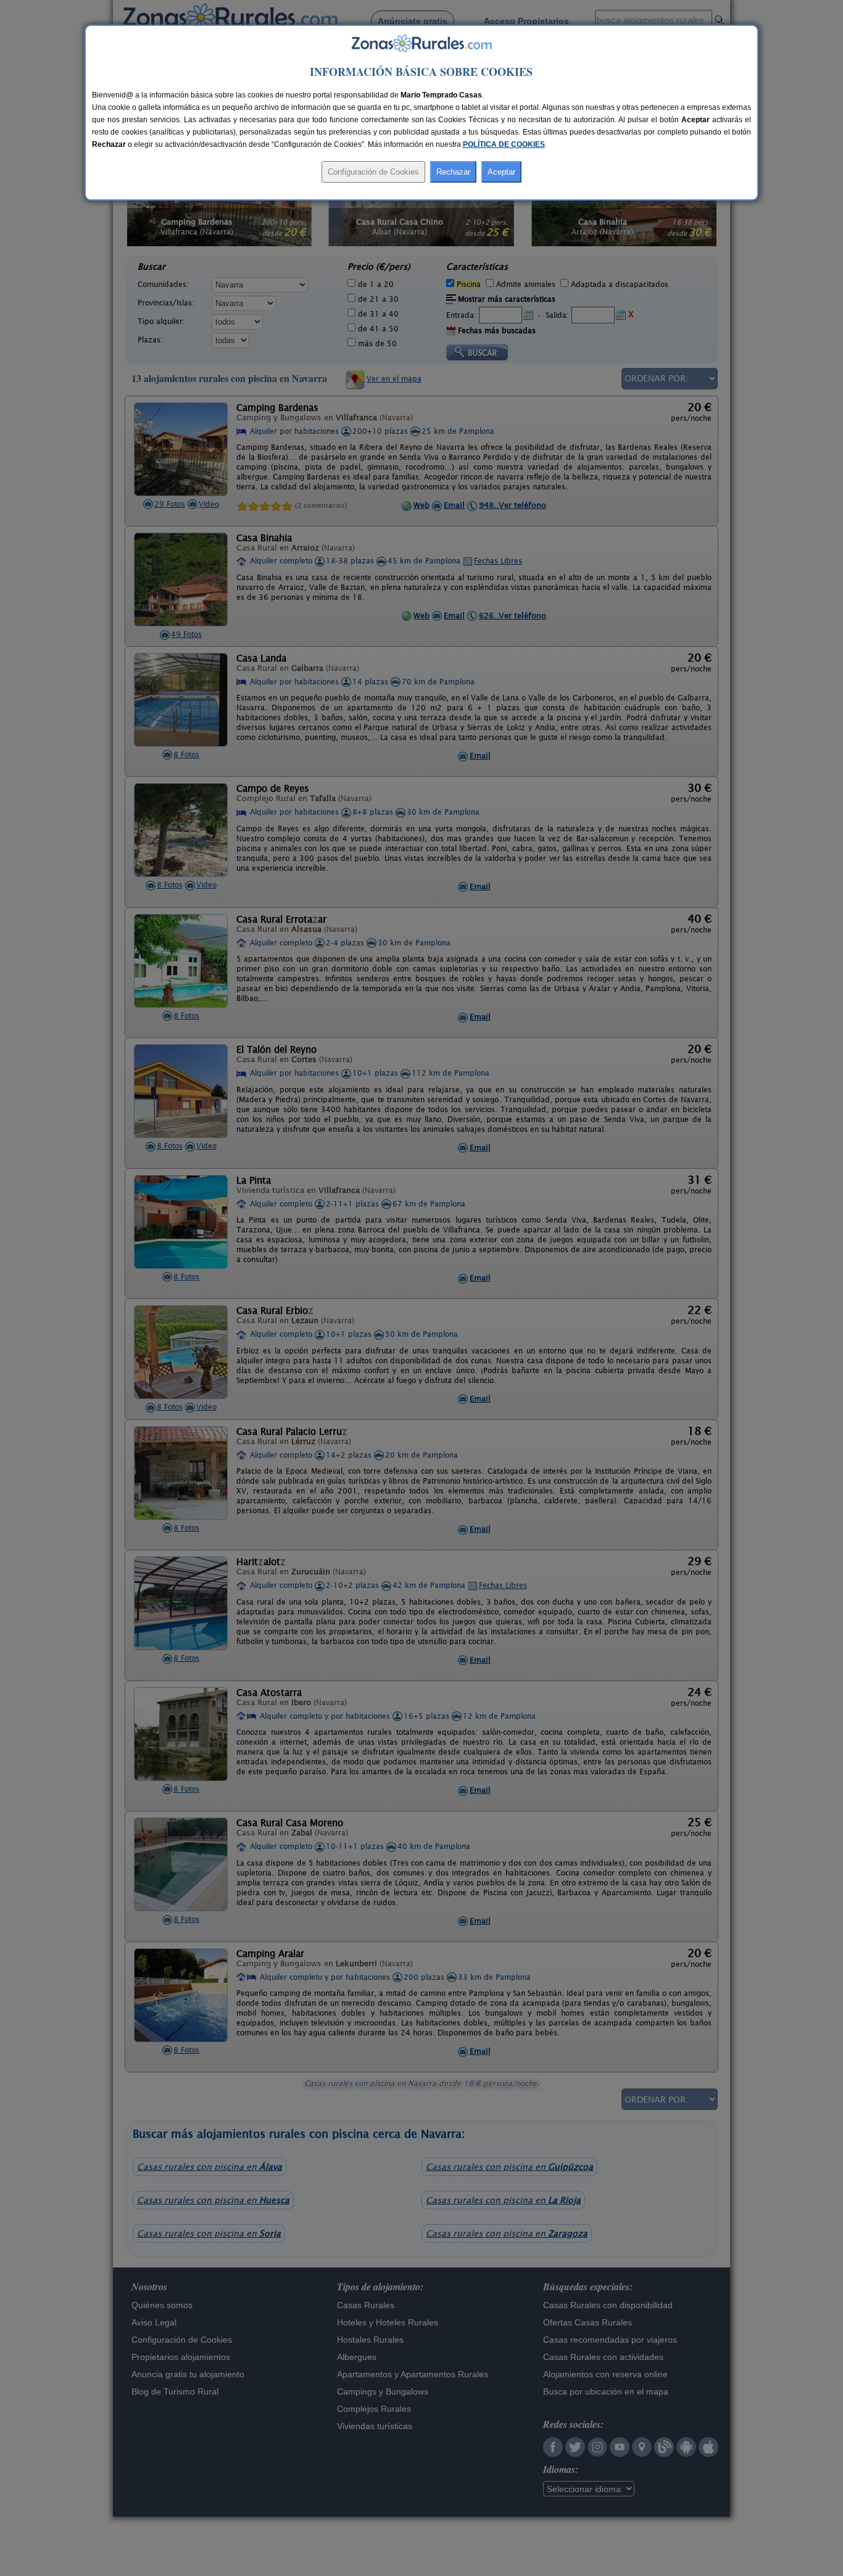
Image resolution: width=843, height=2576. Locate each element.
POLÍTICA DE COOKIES (504, 144)
